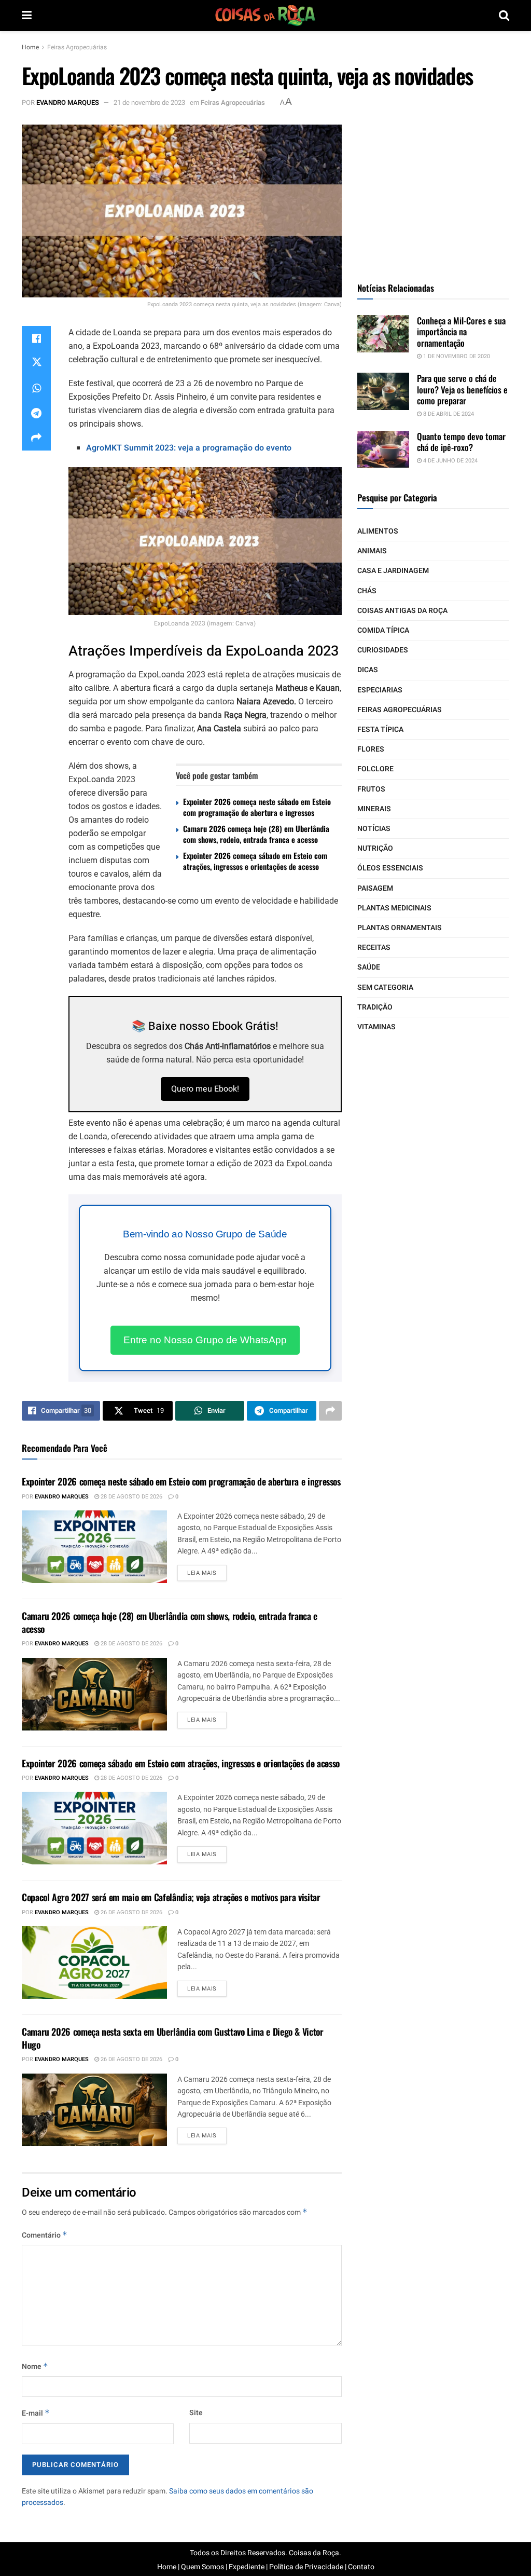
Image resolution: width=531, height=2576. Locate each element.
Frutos (371, 789)
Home (30, 47)
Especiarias (380, 690)
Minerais (374, 809)
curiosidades (383, 650)
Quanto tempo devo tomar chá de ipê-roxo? (461, 442)
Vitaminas (376, 1027)
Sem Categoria (385, 987)
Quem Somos (202, 2567)
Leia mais (202, 1573)
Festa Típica (380, 730)
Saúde (369, 967)
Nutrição (375, 848)
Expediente (247, 2567)
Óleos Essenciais (390, 868)
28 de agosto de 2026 (131, 1497)
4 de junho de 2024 (450, 461)
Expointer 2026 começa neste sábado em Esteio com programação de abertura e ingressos (257, 807)
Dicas (368, 670)
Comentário (45, 2235)
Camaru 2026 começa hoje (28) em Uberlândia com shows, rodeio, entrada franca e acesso (256, 834)
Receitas (374, 948)
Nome (35, 2367)
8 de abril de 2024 (448, 414)
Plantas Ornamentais (400, 928)
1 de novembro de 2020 (456, 356)
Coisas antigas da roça (402, 611)
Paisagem (375, 888)
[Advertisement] (435, 189)
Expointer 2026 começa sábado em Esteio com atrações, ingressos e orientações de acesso (255, 861)
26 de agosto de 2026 (131, 1912)
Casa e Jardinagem (393, 571)
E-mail (36, 2413)
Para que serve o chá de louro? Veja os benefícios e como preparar (462, 389)
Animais (372, 551)
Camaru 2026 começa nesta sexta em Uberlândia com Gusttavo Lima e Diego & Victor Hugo (173, 2038)
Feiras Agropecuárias (77, 47)
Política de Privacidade (306, 2567)
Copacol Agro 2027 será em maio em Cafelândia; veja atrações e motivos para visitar (171, 1897)
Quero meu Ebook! (205, 1089)
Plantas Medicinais (394, 908)
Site (196, 2413)
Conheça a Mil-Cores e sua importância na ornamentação (461, 332)
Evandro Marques (68, 103)
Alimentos (378, 531)
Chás (367, 591)
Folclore (375, 769)
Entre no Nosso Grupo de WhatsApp (205, 1340)
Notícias (374, 829)
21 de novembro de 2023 (149, 103)
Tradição (375, 1007)
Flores (371, 749)
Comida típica (383, 630)
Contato (361, 2567)
